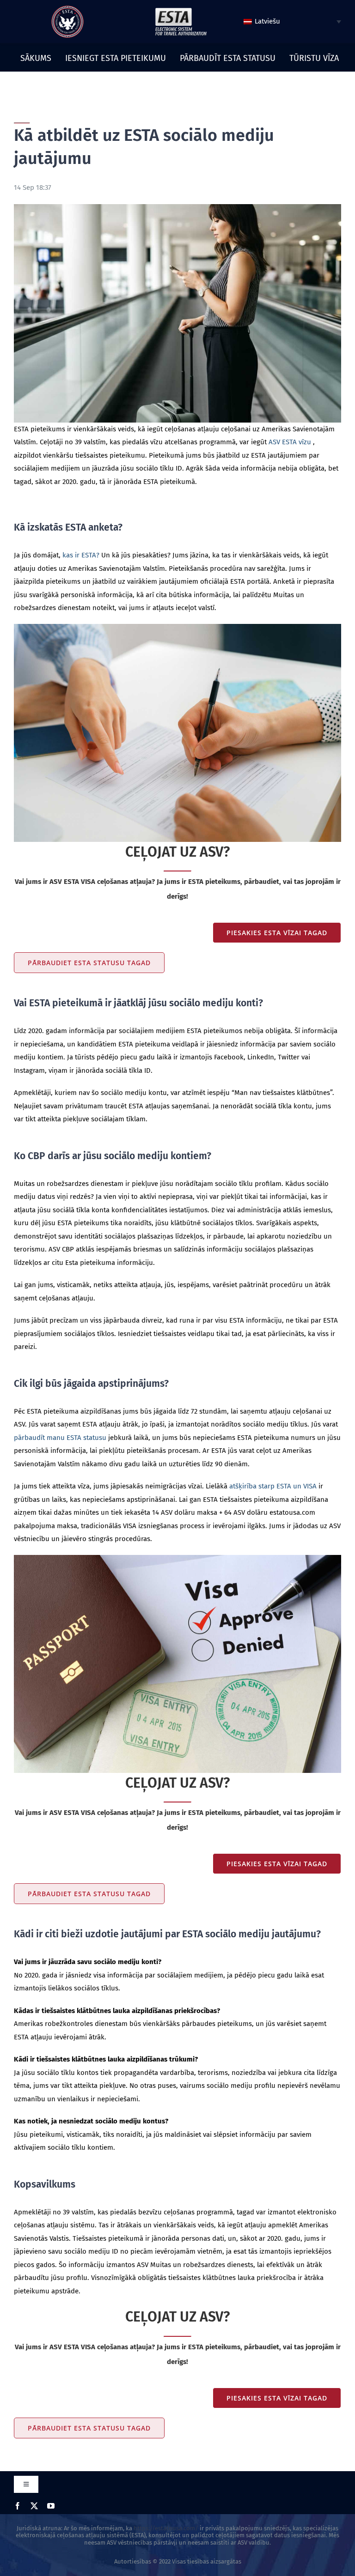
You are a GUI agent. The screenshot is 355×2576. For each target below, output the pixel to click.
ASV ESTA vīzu (290, 442)
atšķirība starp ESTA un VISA (273, 1486)
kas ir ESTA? (81, 555)
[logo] (67, 9)
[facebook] (18, 2506)
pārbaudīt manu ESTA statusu (60, 1438)
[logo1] (181, 10)
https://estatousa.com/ (166, 2528)
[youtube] (51, 2506)
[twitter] (34, 2506)
